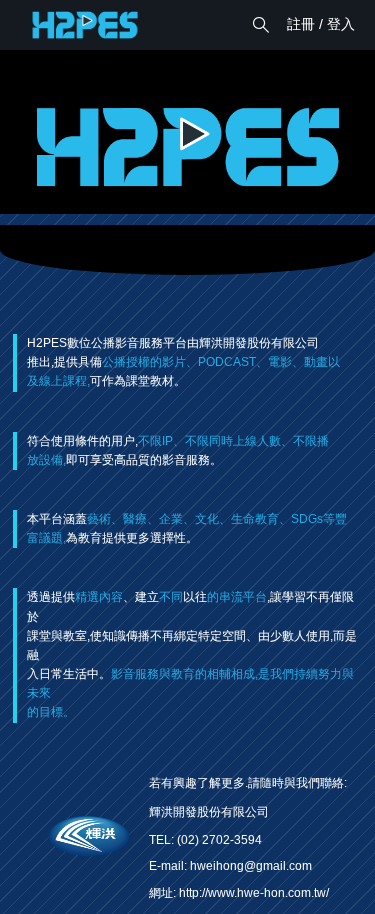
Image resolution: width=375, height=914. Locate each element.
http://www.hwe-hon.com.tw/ (254, 893)
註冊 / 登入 (321, 24)
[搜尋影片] (261, 25)
